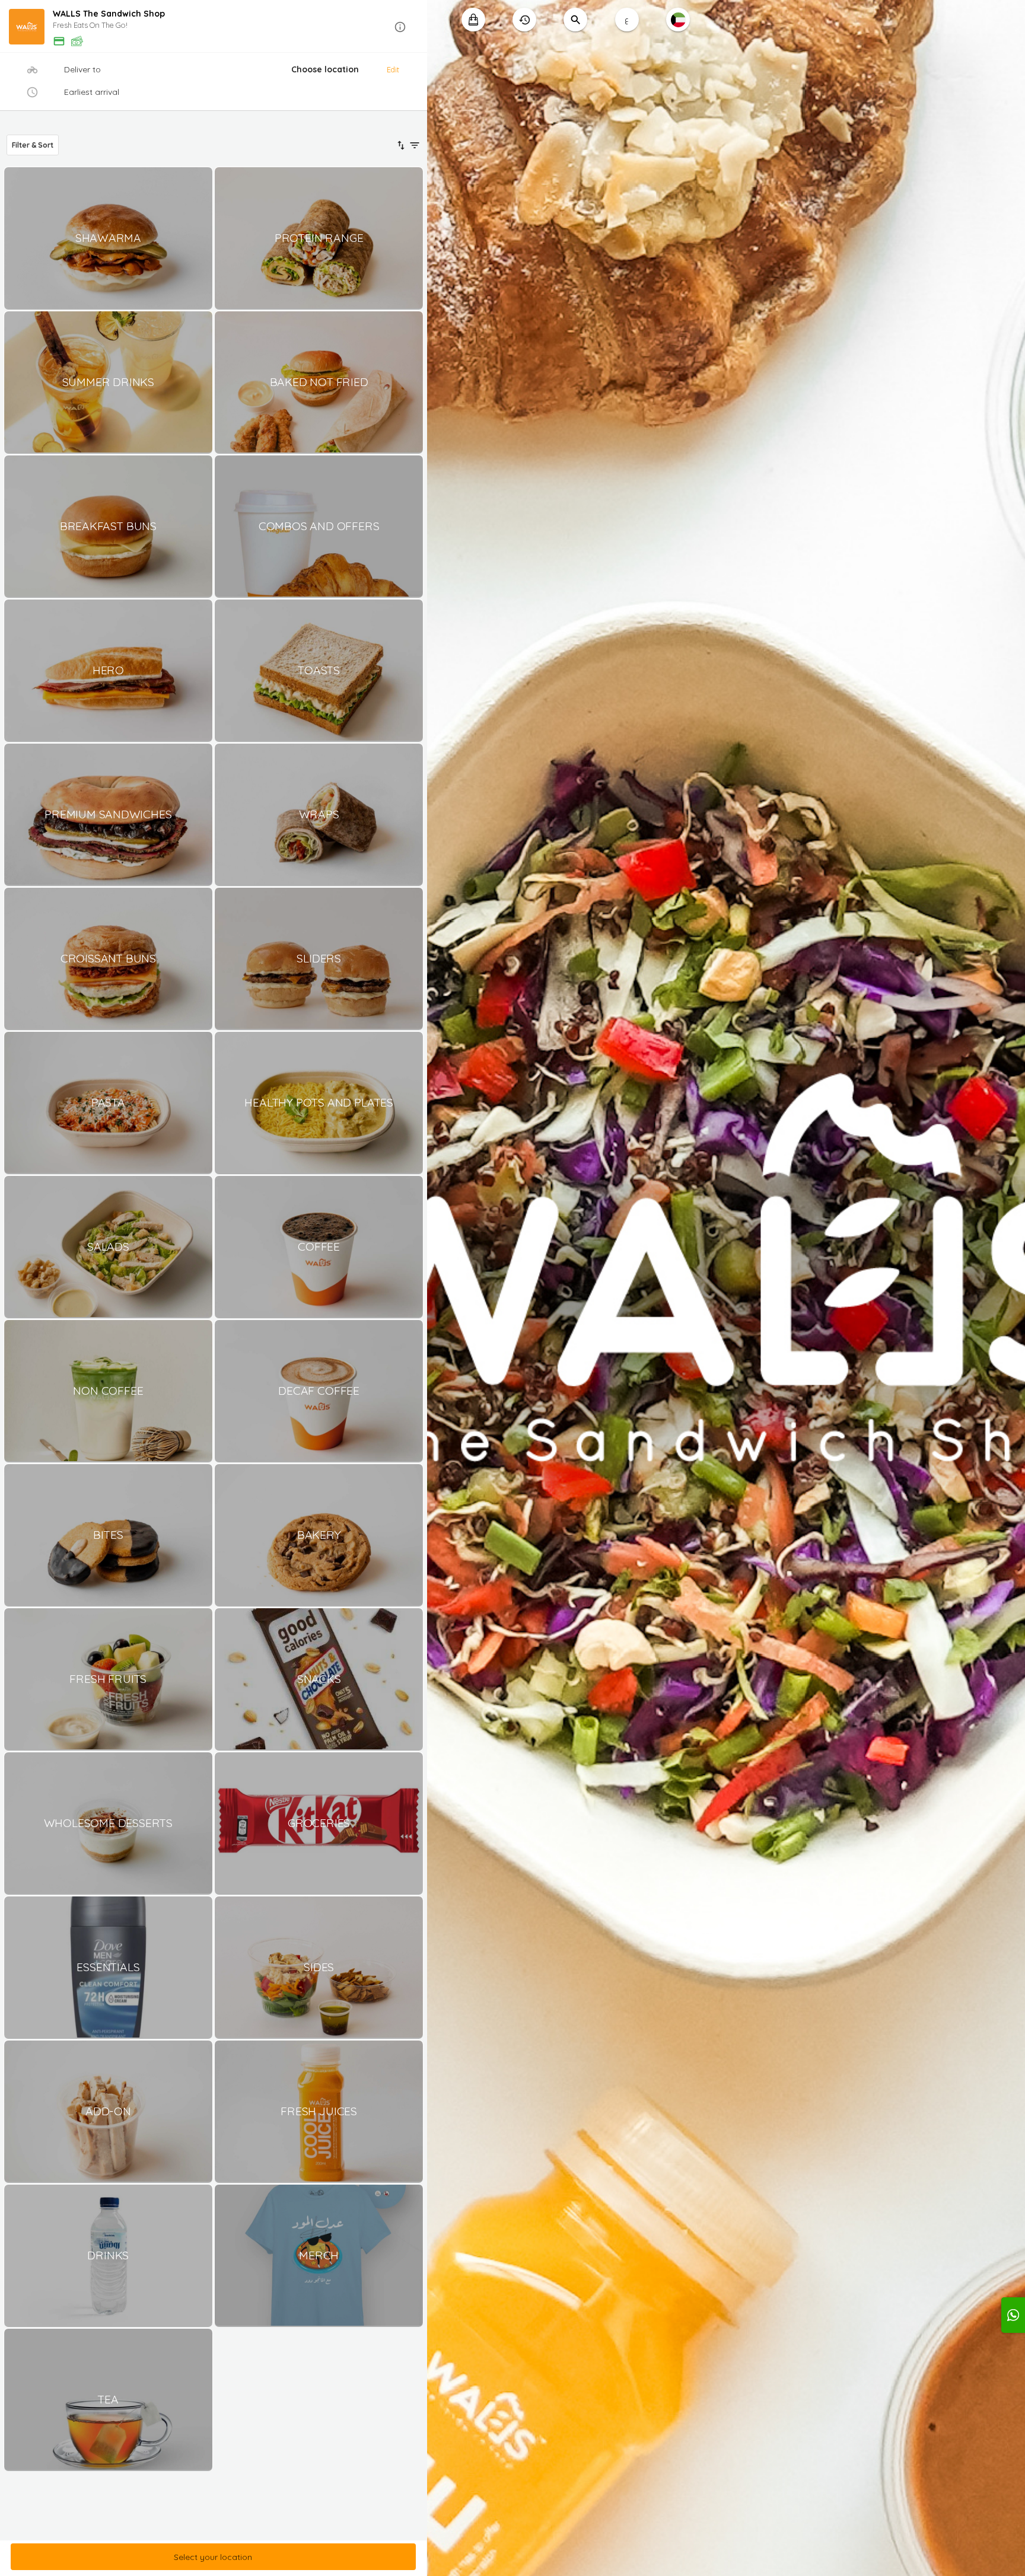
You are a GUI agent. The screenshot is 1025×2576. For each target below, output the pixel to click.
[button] (214, 27)
